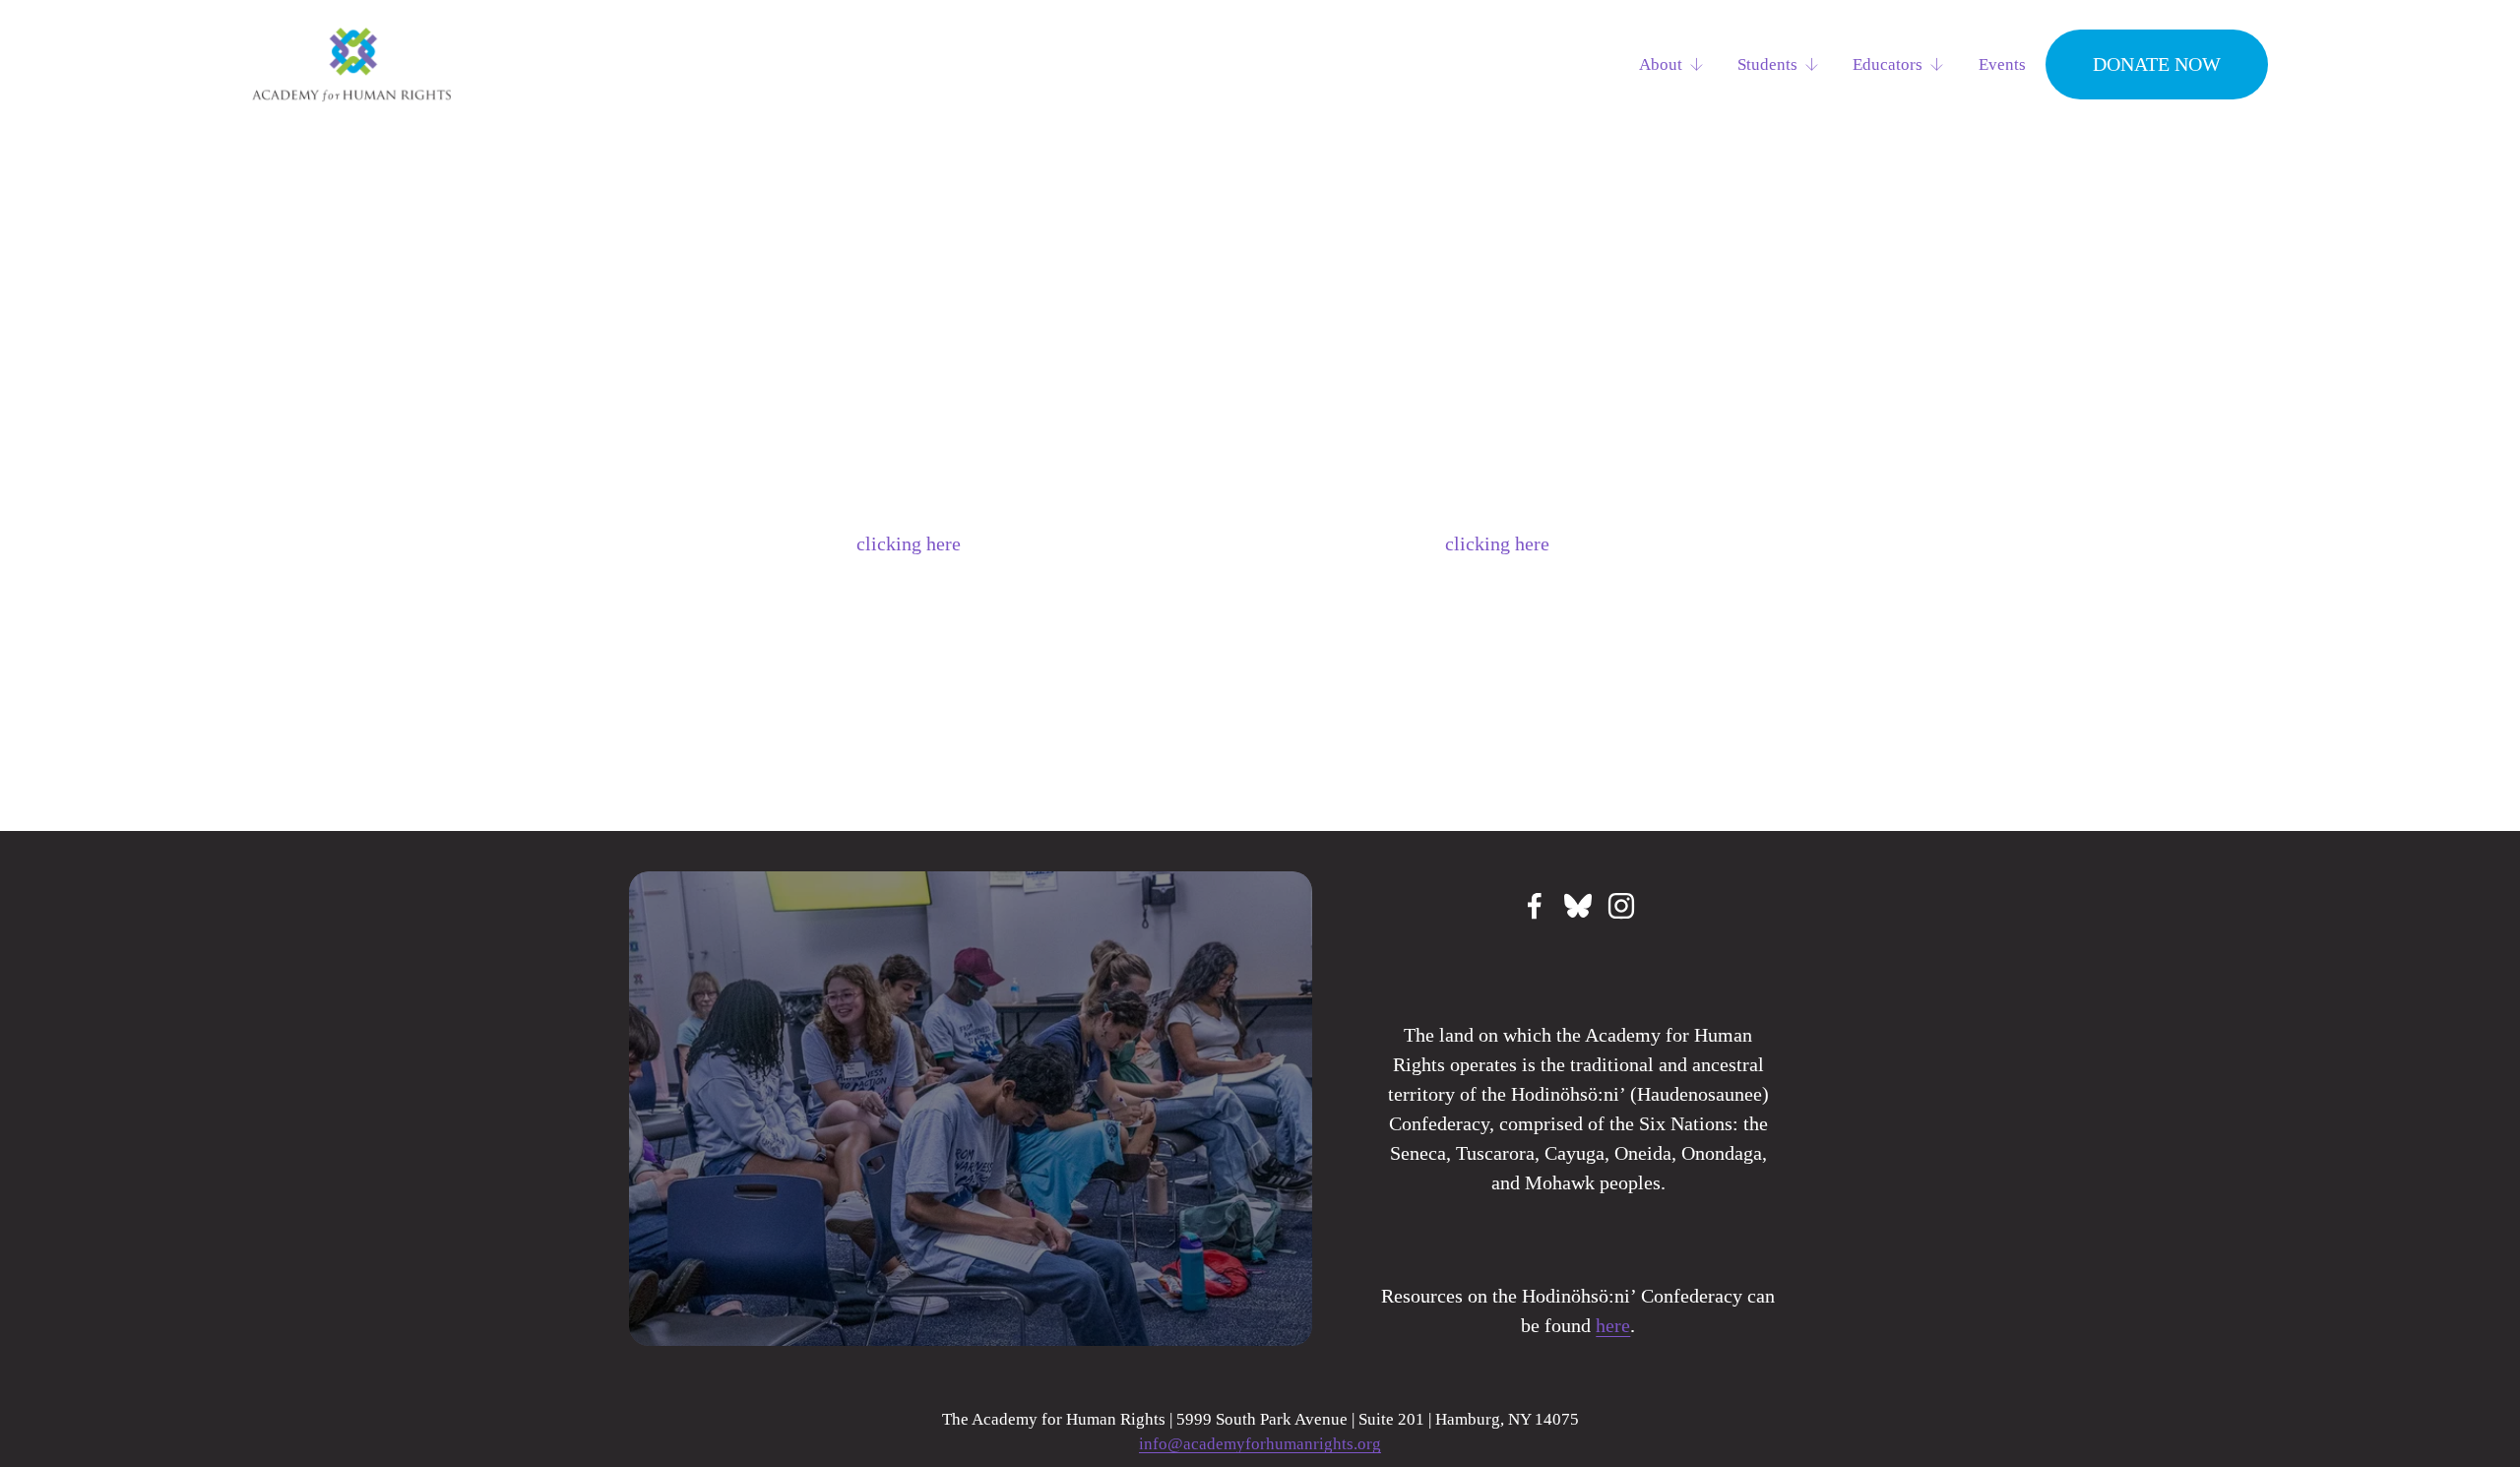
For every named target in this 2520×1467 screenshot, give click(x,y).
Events (2002, 64)
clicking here (909, 543)
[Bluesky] (1578, 906)
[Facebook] (1535, 906)
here (1613, 1325)
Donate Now (2157, 64)
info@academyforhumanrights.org (1260, 1444)
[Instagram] (1621, 906)
